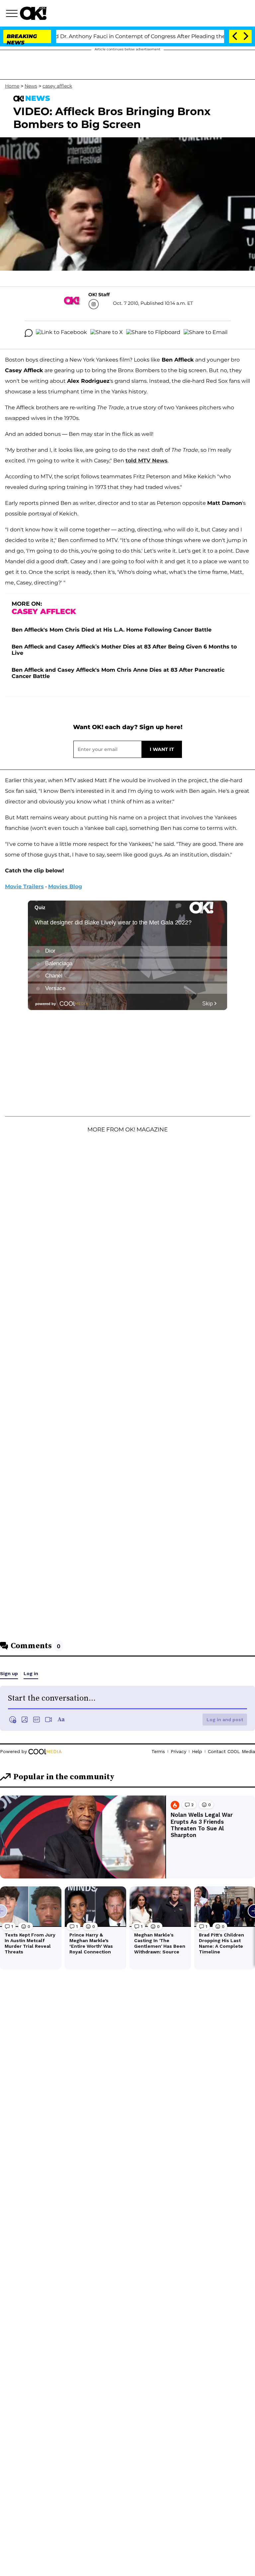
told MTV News (147, 461)
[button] (13, 14)
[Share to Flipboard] (153, 333)
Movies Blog (65, 886)
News (31, 86)
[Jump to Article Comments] (29, 333)
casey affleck (57, 86)
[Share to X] (107, 333)
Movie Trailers (24, 886)
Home (12, 86)
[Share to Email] (206, 333)
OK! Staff (99, 295)
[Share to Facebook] (61, 333)
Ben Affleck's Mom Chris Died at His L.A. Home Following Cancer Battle (112, 630)
